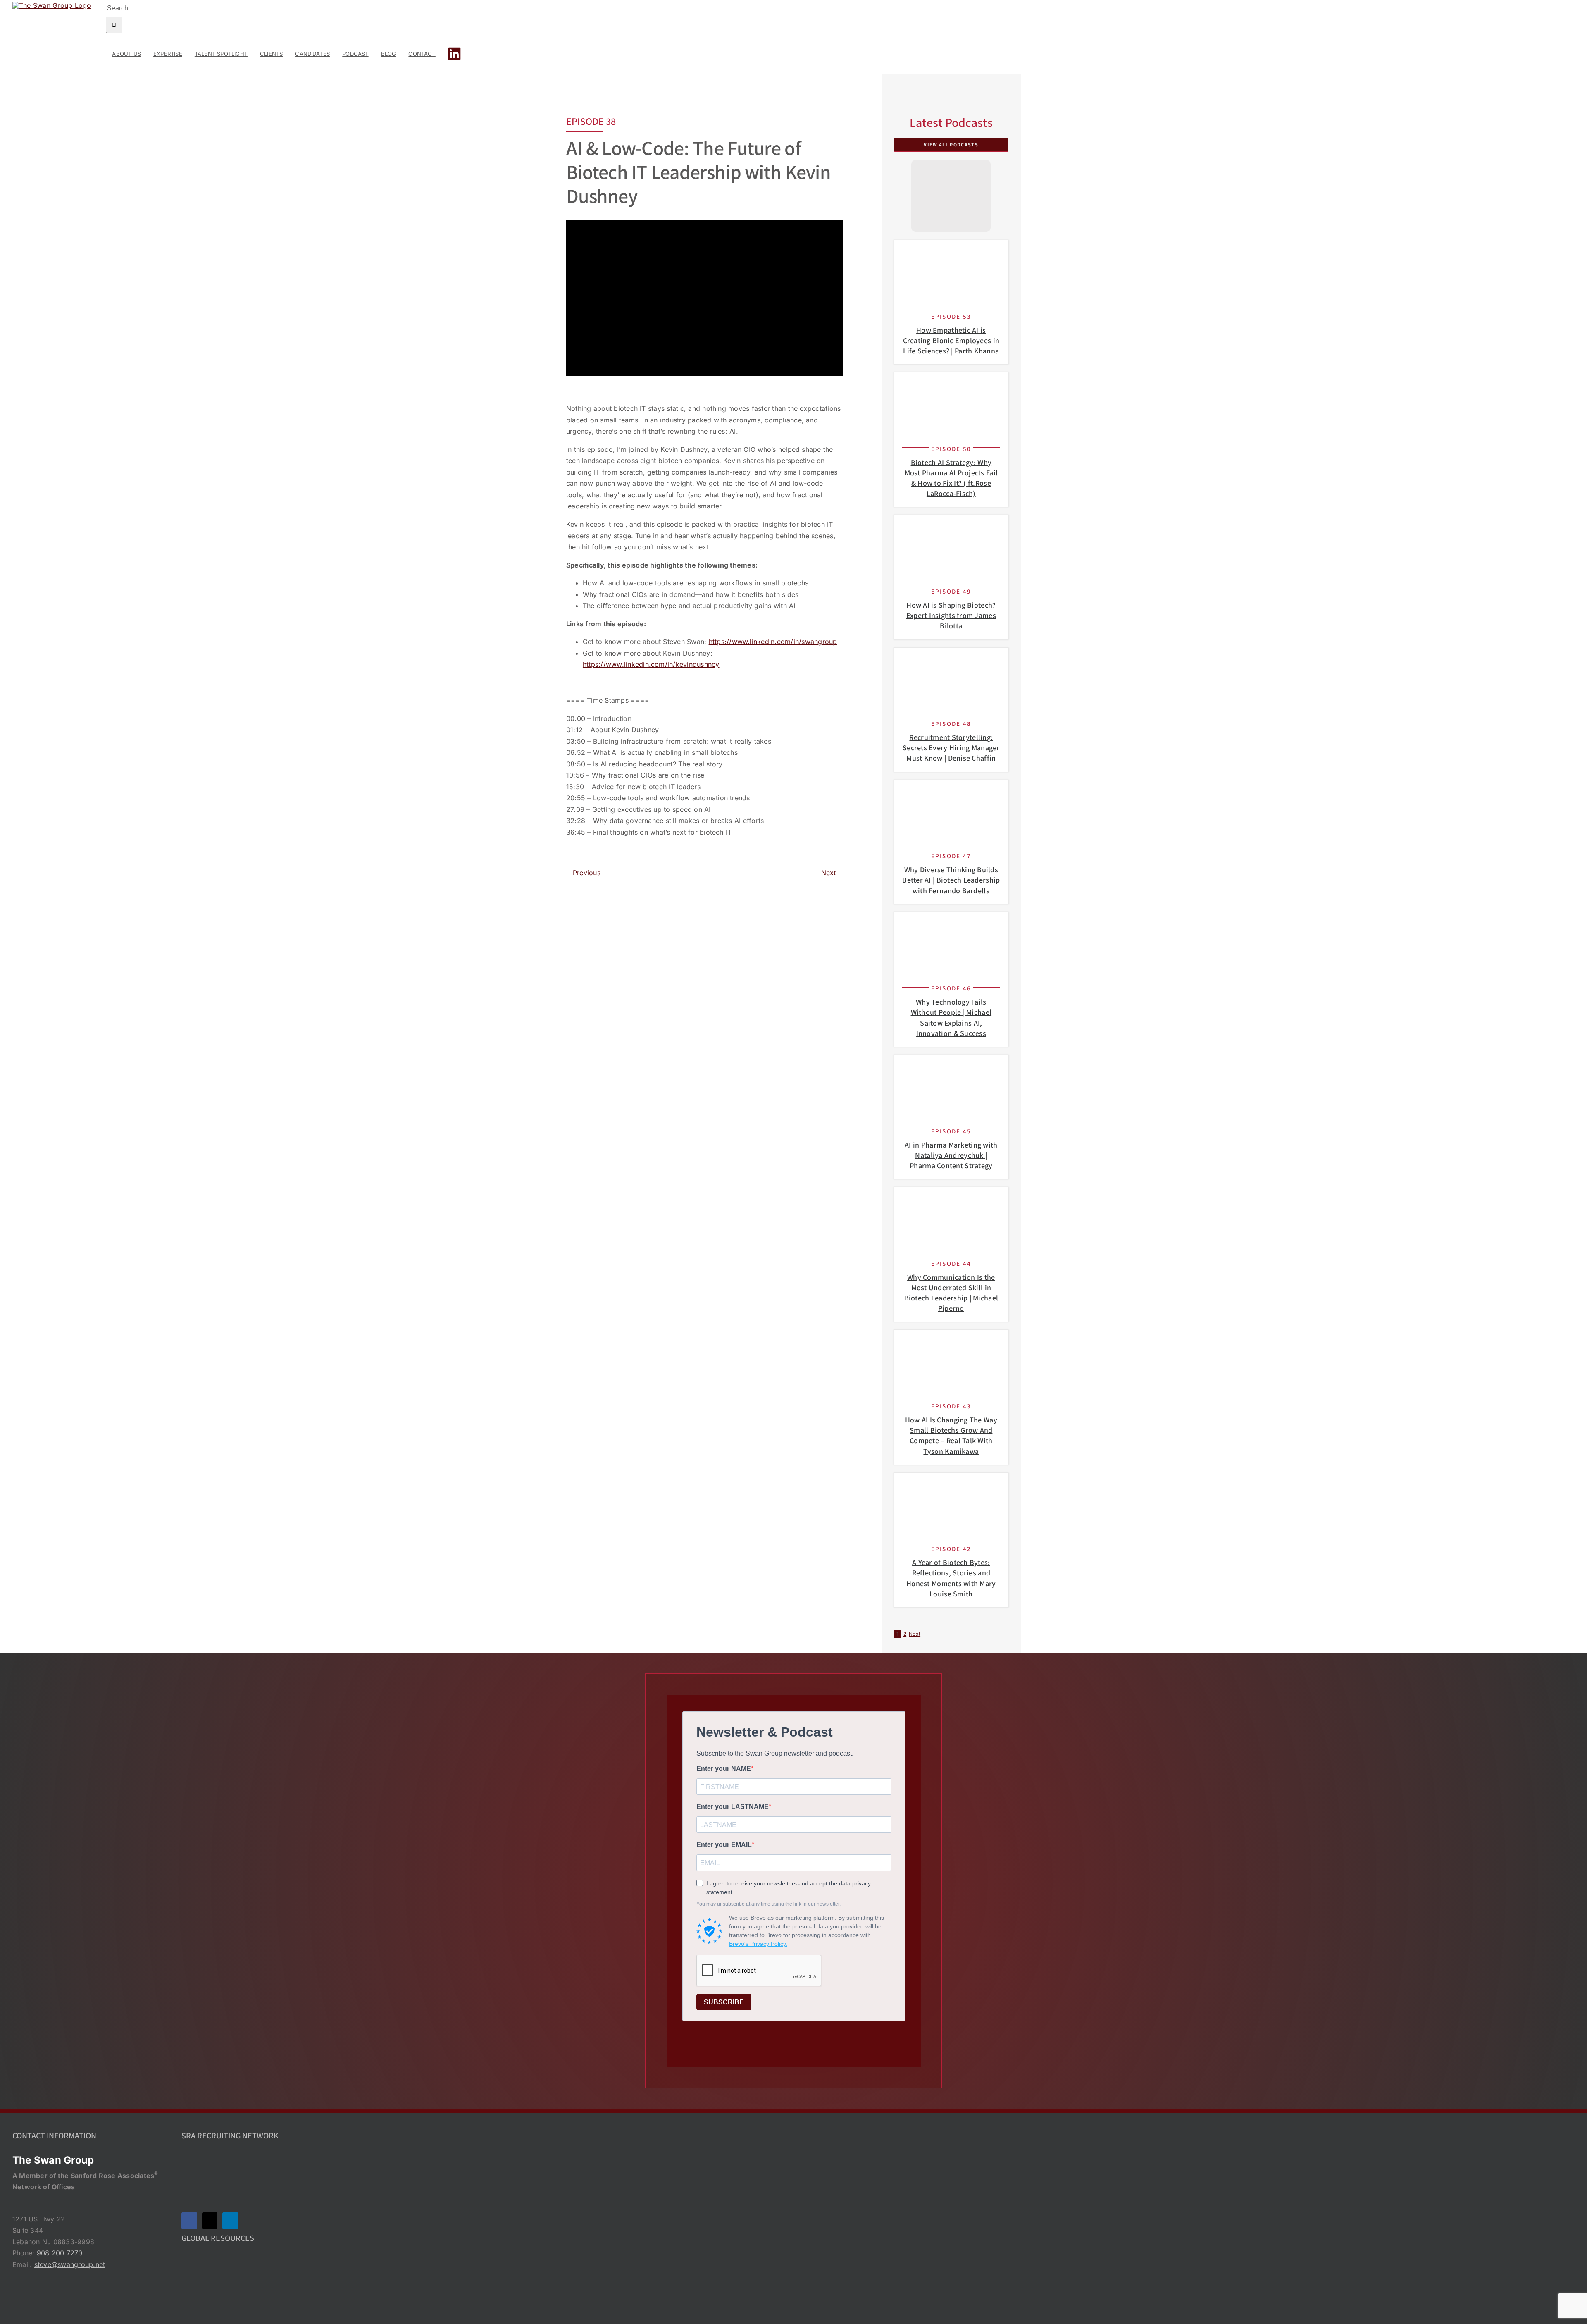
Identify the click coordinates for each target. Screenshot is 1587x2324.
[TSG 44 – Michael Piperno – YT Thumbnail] (951, 1199)
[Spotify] (951, 211)
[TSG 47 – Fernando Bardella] (951, 792)
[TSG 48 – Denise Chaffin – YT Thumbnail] (951, 659)
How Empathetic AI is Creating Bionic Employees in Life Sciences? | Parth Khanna (951, 340)
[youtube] (951, 191)
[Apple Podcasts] (951, 172)
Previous (587, 873)
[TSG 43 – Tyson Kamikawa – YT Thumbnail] (951, 1341)
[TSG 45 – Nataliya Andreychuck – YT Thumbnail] (951, 1067)
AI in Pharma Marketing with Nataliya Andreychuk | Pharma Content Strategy (951, 1155)
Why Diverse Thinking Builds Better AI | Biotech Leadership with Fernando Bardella (951, 880)
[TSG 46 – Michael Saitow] (951, 924)
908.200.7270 (60, 2253)
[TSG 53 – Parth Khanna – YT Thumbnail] (951, 252)
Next (829, 873)
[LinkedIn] (230, 2221)
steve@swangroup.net (70, 2264)
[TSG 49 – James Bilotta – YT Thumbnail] (951, 527)
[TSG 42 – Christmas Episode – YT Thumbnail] (951, 1484)
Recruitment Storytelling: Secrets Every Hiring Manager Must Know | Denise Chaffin (951, 748)
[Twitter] (210, 2221)
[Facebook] (189, 2221)
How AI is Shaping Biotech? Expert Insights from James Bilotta (951, 615)
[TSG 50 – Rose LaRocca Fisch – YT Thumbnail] (951, 384)
